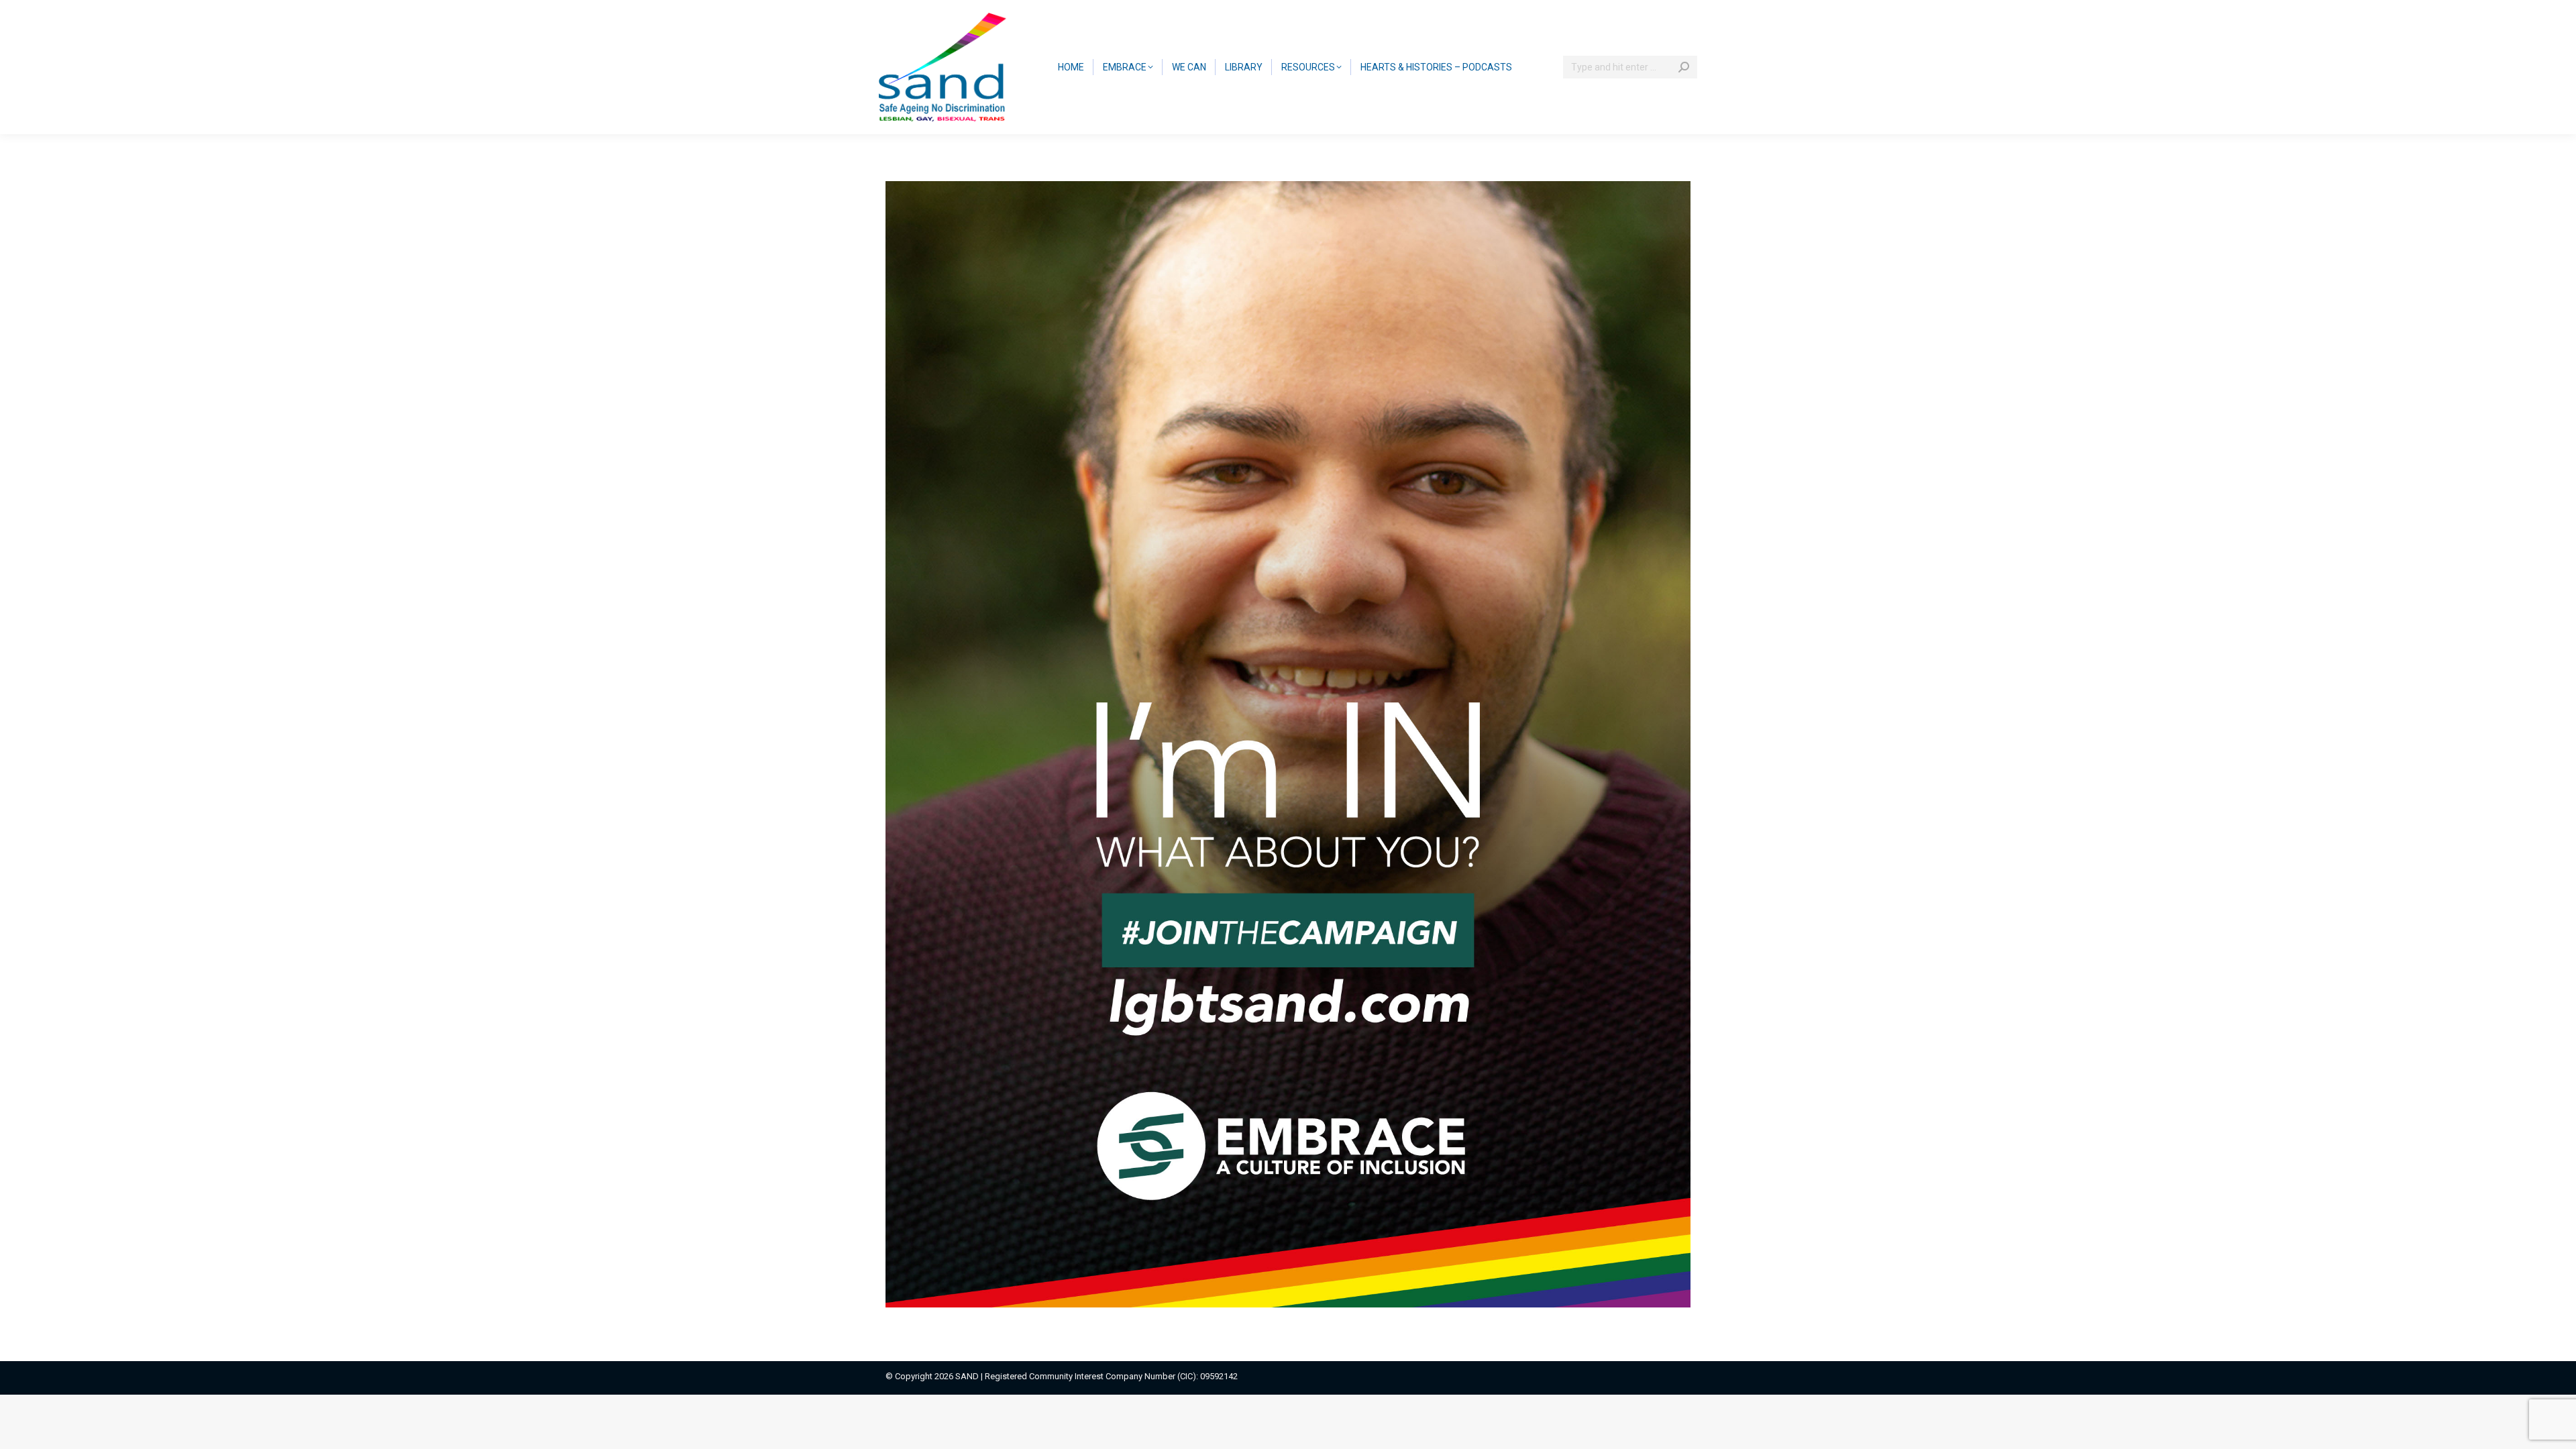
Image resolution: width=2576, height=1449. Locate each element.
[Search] (1684, 67)
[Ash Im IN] (1288, 744)
